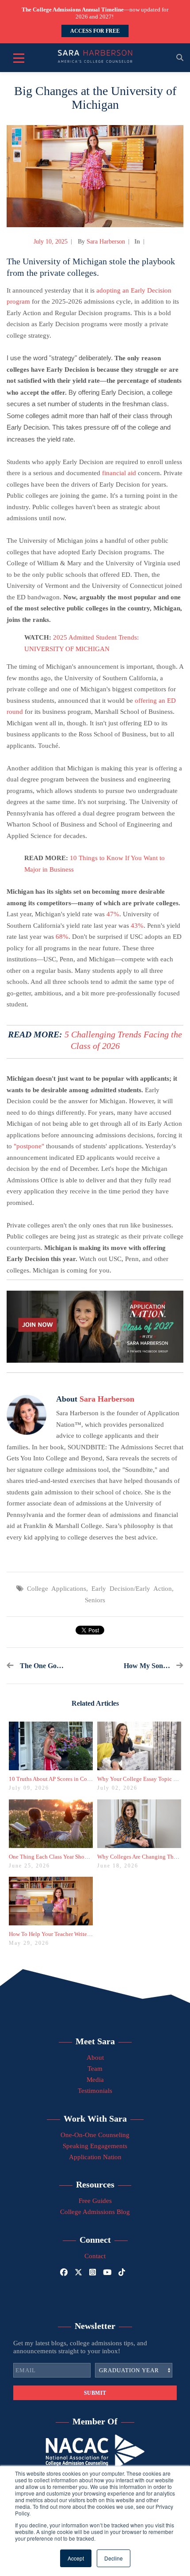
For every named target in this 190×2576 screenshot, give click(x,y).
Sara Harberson (106, 242)
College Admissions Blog (95, 2212)
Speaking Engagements (95, 2146)
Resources (95, 2184)
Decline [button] (114, 2558)
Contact (95, 2256)
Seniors (95, 1600)
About (95, 2058)
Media (95, 2080)
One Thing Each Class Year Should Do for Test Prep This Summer (87, 1857)
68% (62, 937)
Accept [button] (76, 2558)
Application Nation (95, 2157)
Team (95, 2069)
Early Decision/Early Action (132, 1589)
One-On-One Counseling (95, 2135)
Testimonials (95, 2091)
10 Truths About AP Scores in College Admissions (68, 1779)
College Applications (57, 1589)
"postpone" (29, 1146)
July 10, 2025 (51, 242)
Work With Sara (95, 2119)
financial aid (119, 473)
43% (137, 926)
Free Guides (95, 2201)
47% (113, 914)
